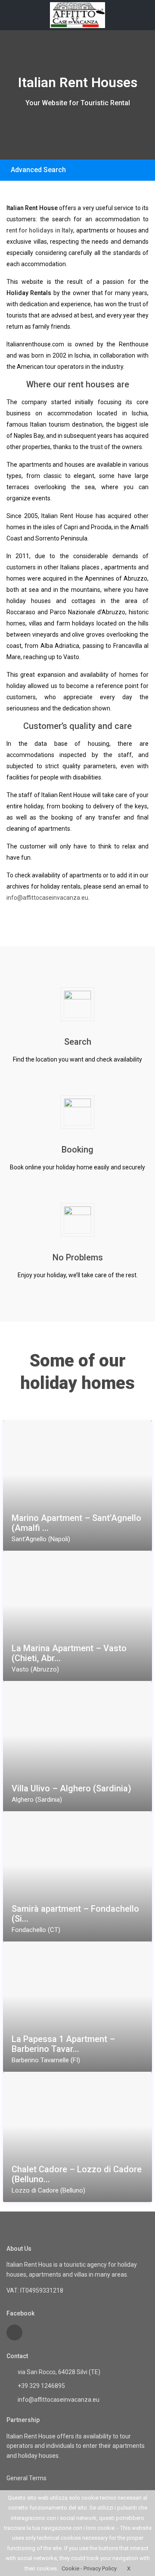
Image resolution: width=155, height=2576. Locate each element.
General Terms (26, 2478)
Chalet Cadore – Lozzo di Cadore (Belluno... (77, 2174)
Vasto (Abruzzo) (35, 1669)
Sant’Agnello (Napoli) (41, 1539)
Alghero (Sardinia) (37, 1800)
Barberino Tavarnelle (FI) (46, 2060)
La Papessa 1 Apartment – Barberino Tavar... (63, 2044)
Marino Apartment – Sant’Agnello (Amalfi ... (76, 1523)
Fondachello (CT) (36, 1930)
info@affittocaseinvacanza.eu (47, 898)
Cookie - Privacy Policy (89, 2568)
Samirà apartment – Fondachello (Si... (75, 1914)
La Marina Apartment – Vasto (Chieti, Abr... (69, 1653)
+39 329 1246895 (41, 2386)
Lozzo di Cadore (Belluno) (48, 2190)
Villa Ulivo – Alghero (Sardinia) (71, 1789)
